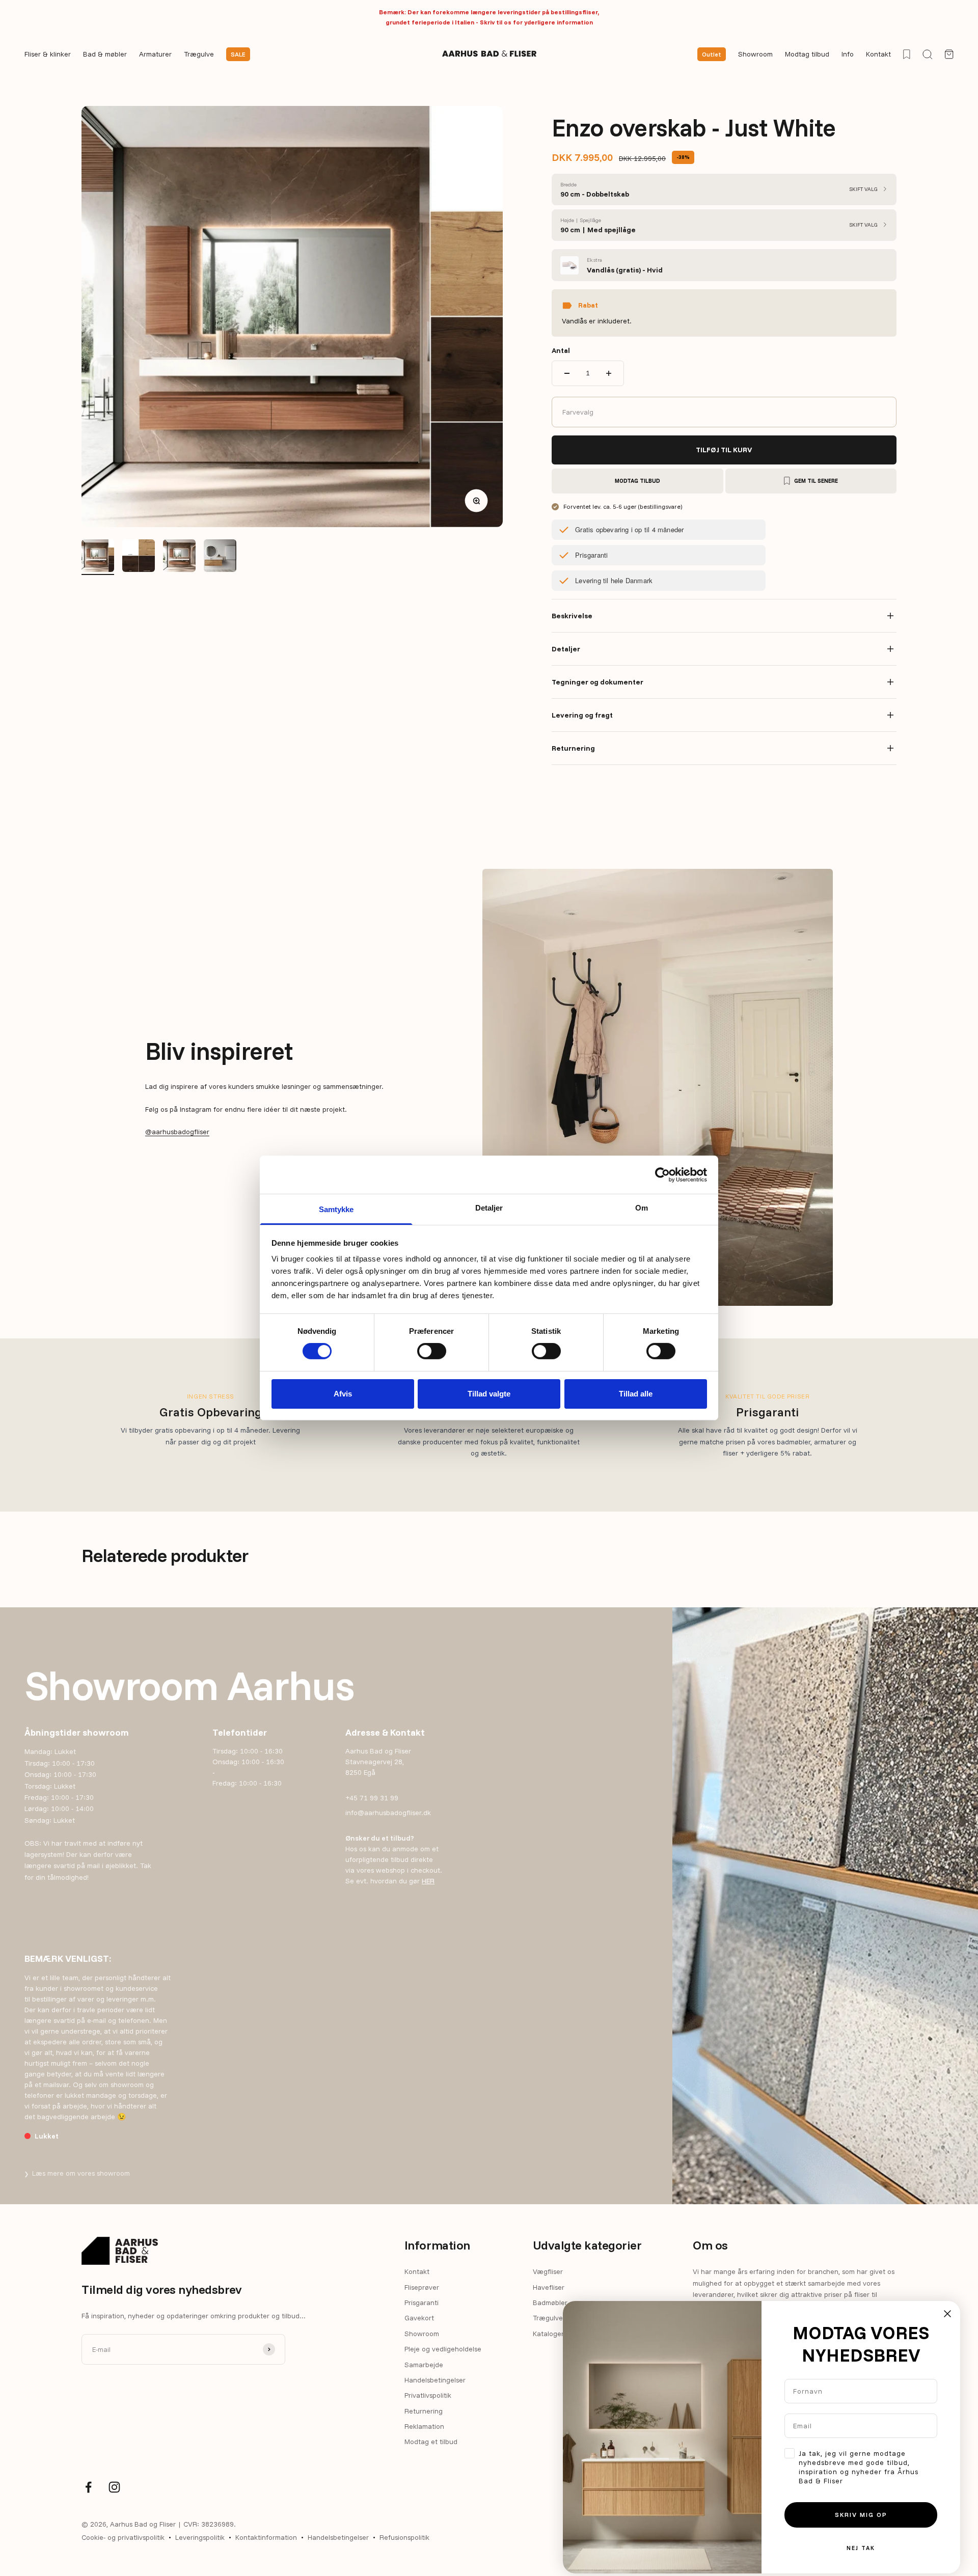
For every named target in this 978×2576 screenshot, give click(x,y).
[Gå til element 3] (179, 557)
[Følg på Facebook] (88, 2487)
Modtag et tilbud (431, 2442)
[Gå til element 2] (139, 557)
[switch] (432, 1351)
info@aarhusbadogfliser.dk (388, 1813)
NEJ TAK (861, 2548)
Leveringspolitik (200, 2537)
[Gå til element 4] (220, 557)
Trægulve (199, 54)
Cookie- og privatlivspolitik (123, 2537)
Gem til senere (816, 481)
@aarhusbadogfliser (177, 1132)
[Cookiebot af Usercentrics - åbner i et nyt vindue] (662, 1174)
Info (848, 54)
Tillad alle (636, 1394)
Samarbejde (424, 2365)
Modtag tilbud (807, 54)
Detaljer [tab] (489, 1208)
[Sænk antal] (567, 373)
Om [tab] (642, 1208)
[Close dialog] (947, 2314)
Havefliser (549, 2287)
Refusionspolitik (404, 2537)
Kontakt (878, 54)
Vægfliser (548, 2271)
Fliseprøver (422, 2287)
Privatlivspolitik (428, 2395)
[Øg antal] (609, 373)
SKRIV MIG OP (861, 2515)
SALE (238, 54)
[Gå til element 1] (98, 557)
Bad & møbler (105, 54)
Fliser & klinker (48, 54)
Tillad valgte (489, 1394)
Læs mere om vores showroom (77, 2173)
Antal (561, 350)
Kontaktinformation (266, 2537)
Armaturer (155, 54)
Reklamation (424, 2426)
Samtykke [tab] (336, 1209)
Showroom (755, 54)
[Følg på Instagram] (114, 2487)
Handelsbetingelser (435, 2380)
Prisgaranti (422, 2303)
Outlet (712, 54)
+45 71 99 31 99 (372, 1798)
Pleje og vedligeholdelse (443, 2349)
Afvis (343, 1394)
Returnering (424, 2411)
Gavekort (419, 2318)
